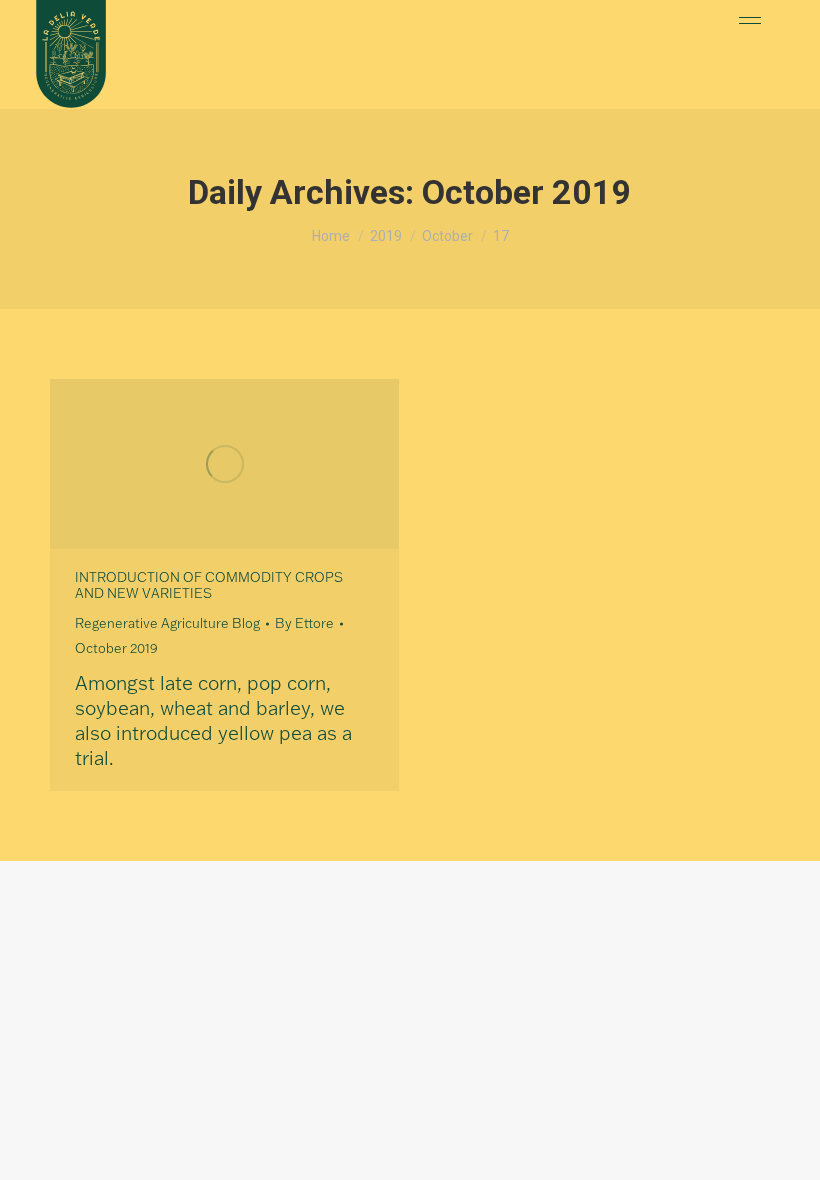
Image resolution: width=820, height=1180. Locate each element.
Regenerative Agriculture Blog (167, 623)
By (304, 623)
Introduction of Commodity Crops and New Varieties (209, 585)
